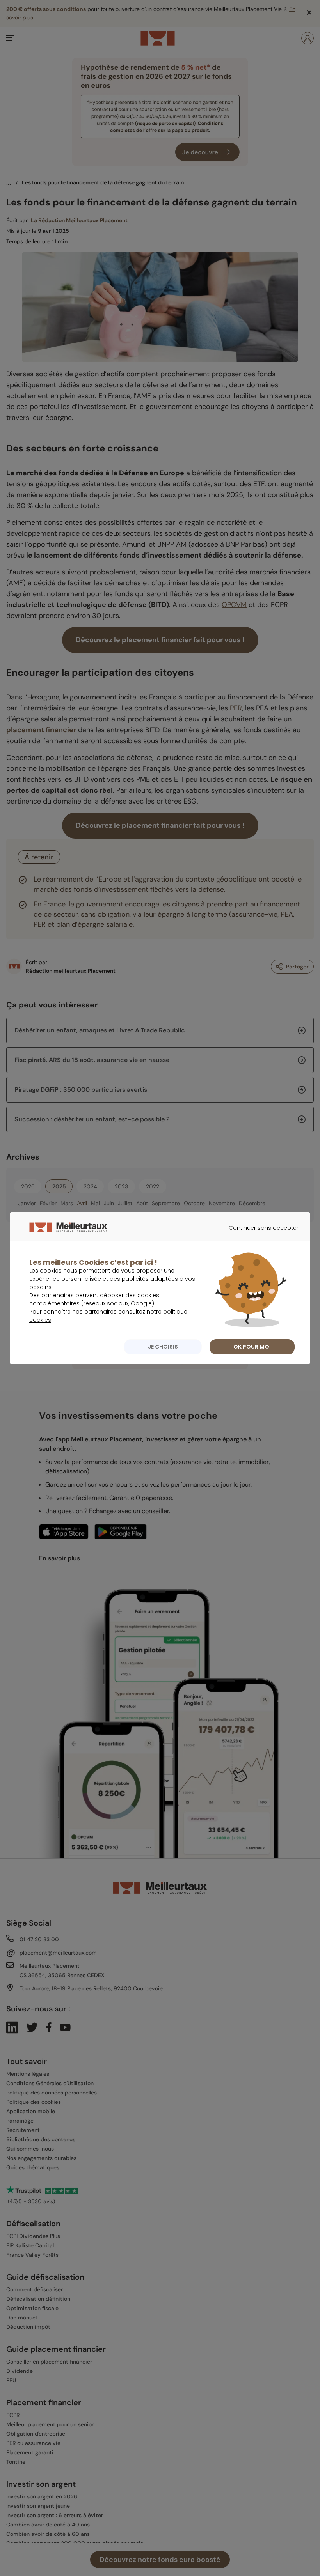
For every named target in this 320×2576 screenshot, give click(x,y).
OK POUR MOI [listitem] (252, 1347)
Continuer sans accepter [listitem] (260, 1235)
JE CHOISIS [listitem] (163, 1347)
